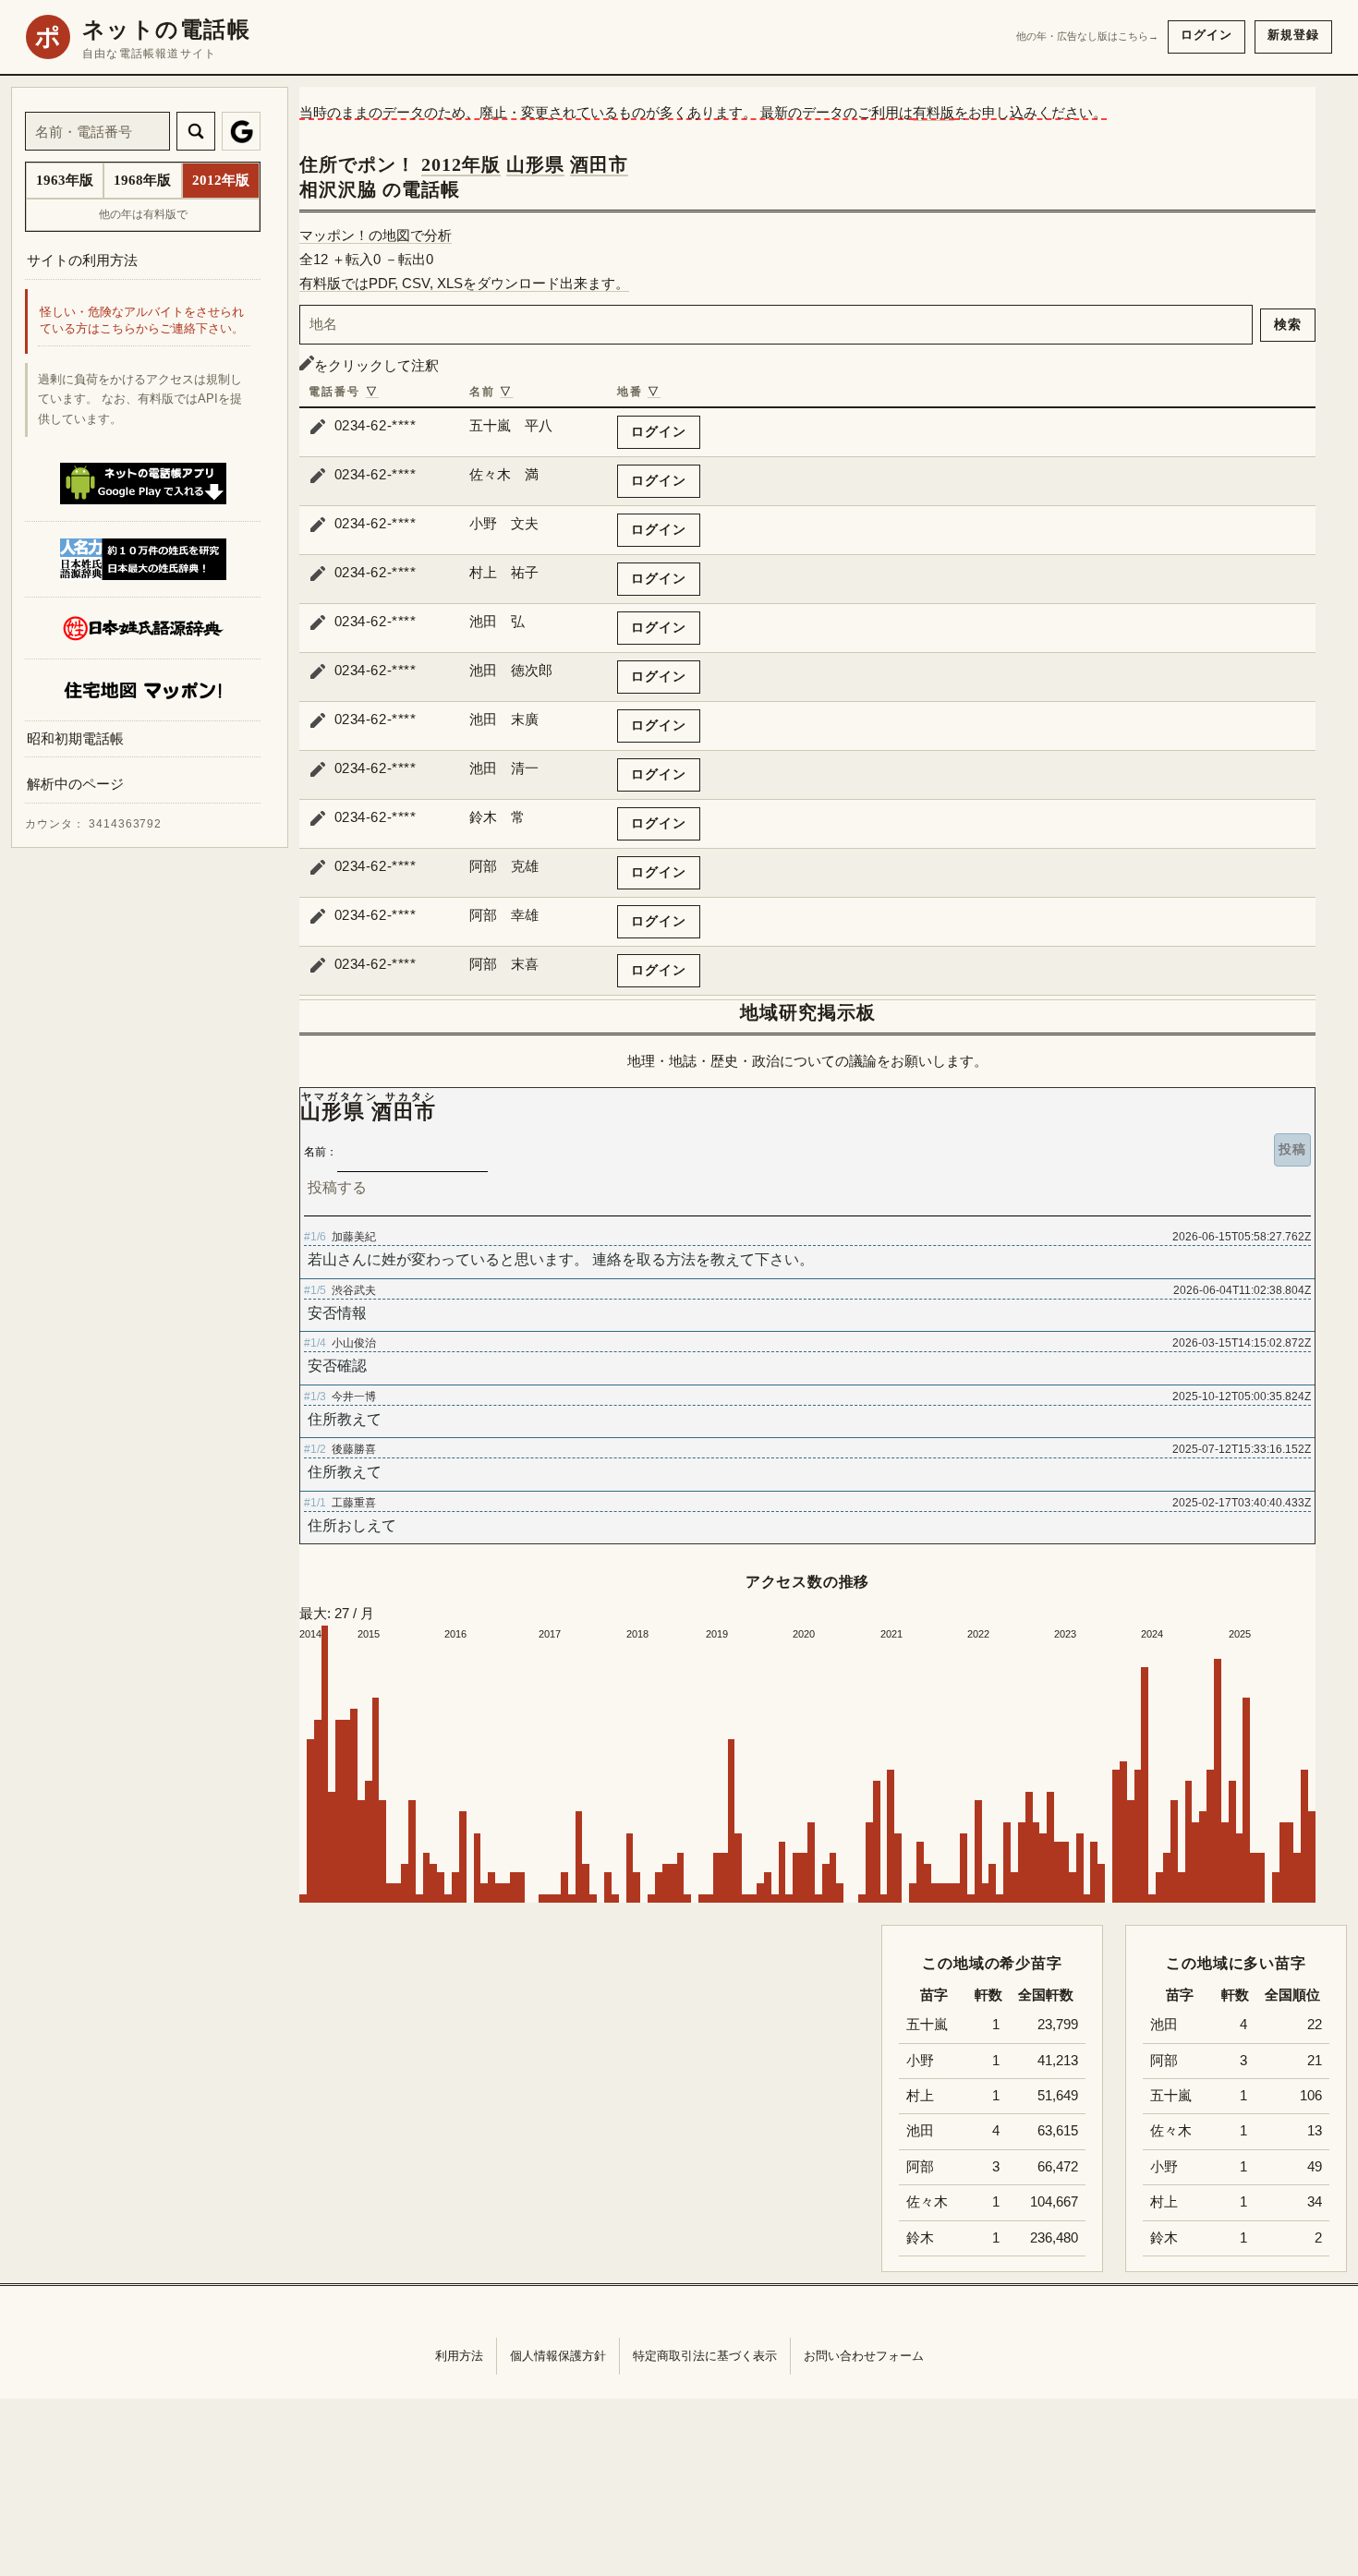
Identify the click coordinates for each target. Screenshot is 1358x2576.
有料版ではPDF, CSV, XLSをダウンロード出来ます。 (464, 283)
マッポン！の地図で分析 (376, 235)
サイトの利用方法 (82, 260)
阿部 (1164, 2061)
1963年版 (65, 180)
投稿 (1292, 1149)
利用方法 (459, 2356)
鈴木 (1164, 2238)
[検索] (196, 131)
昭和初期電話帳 (75, 738)
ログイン (1206, 35)
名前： (321, 1152)
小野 (1164, 2167)
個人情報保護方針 (558, 2356)
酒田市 (599, 164)
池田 (1164, 2025)
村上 (1164, 2202)
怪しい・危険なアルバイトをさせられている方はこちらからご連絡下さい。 (142, 321)
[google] (241, 131)
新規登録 (1293, 35)
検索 (1288, 324)
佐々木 (1171, 2131)
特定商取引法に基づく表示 (705, 2356)
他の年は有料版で (143, 214)
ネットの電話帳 (166, 30)
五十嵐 (1171, 2096)
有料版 (934, 112)
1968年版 (142, 180)
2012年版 (461, 164)
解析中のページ (75, 785)
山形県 (535, 164)
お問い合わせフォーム (864, 2356)
